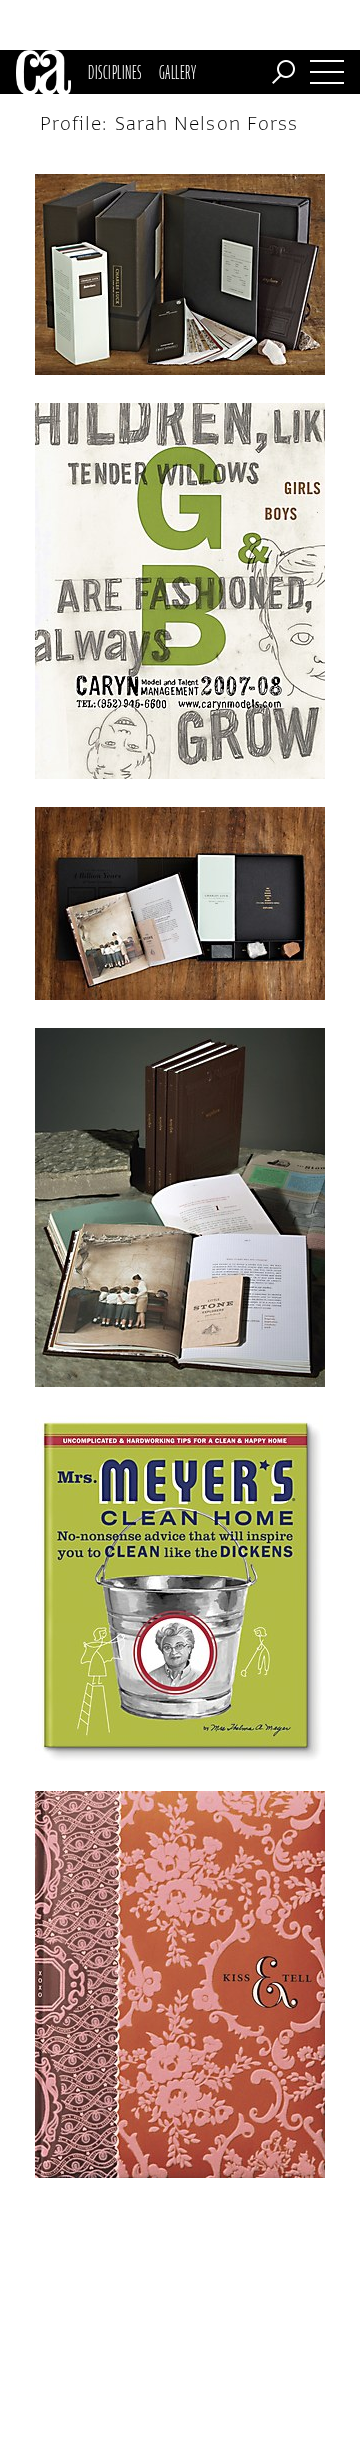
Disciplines (114, 72)
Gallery (177, 72)
